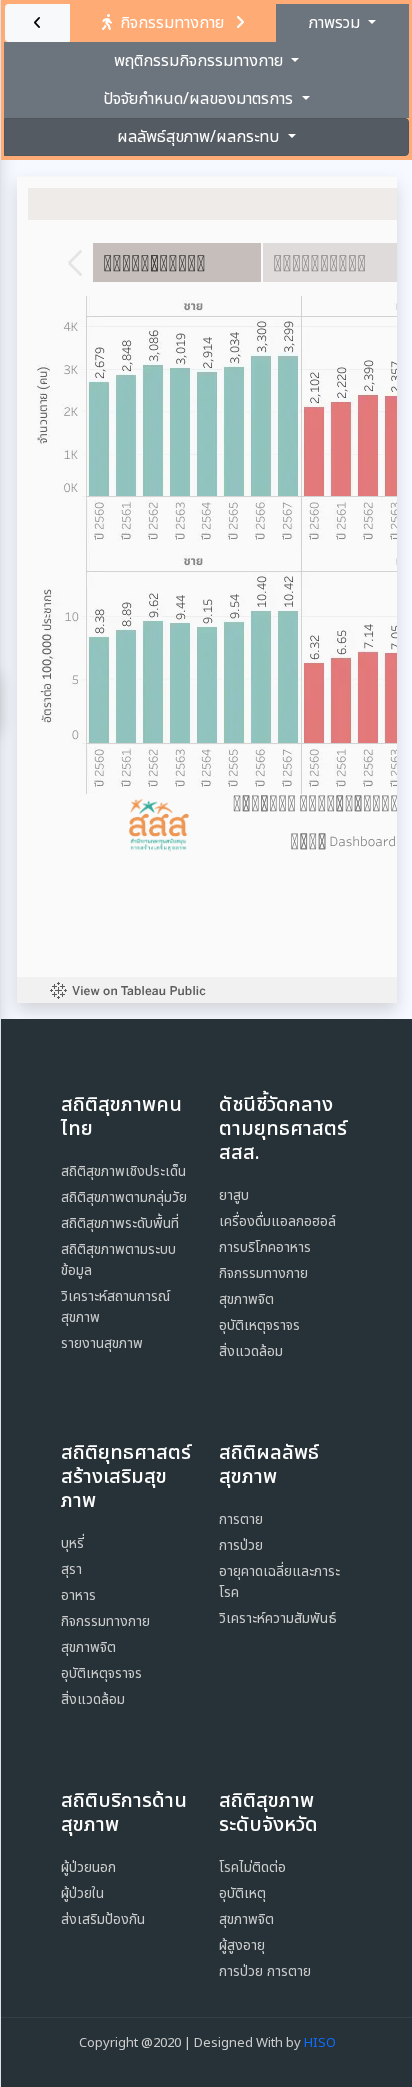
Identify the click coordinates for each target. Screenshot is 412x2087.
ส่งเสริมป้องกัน (103, 1919)
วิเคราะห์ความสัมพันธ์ (278, 1618)
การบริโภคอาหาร (265, 1247)
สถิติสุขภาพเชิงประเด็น (123, 1171)
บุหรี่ (72, 1543)
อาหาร (78, 1595)
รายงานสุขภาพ (102, 1343)
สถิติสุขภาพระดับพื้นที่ (120, 1223)
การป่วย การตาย (265, 1971)
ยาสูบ (234, 1195)
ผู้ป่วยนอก (88, 1867)
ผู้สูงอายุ (242, 1945)
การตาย (241, 1519)
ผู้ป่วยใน (82, 1893)
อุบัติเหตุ (242, 1893)
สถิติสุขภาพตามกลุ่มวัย (124, 1197)
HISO (320, 2043)
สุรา (71, 1569)
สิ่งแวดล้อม (251, 1351)
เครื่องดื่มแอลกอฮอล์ (277, 1221)
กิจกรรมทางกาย (263, 1273)
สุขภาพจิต (246, 1299)
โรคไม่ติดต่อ (252, 1867)
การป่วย (241, 1545)
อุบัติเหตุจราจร (259, 1325)
